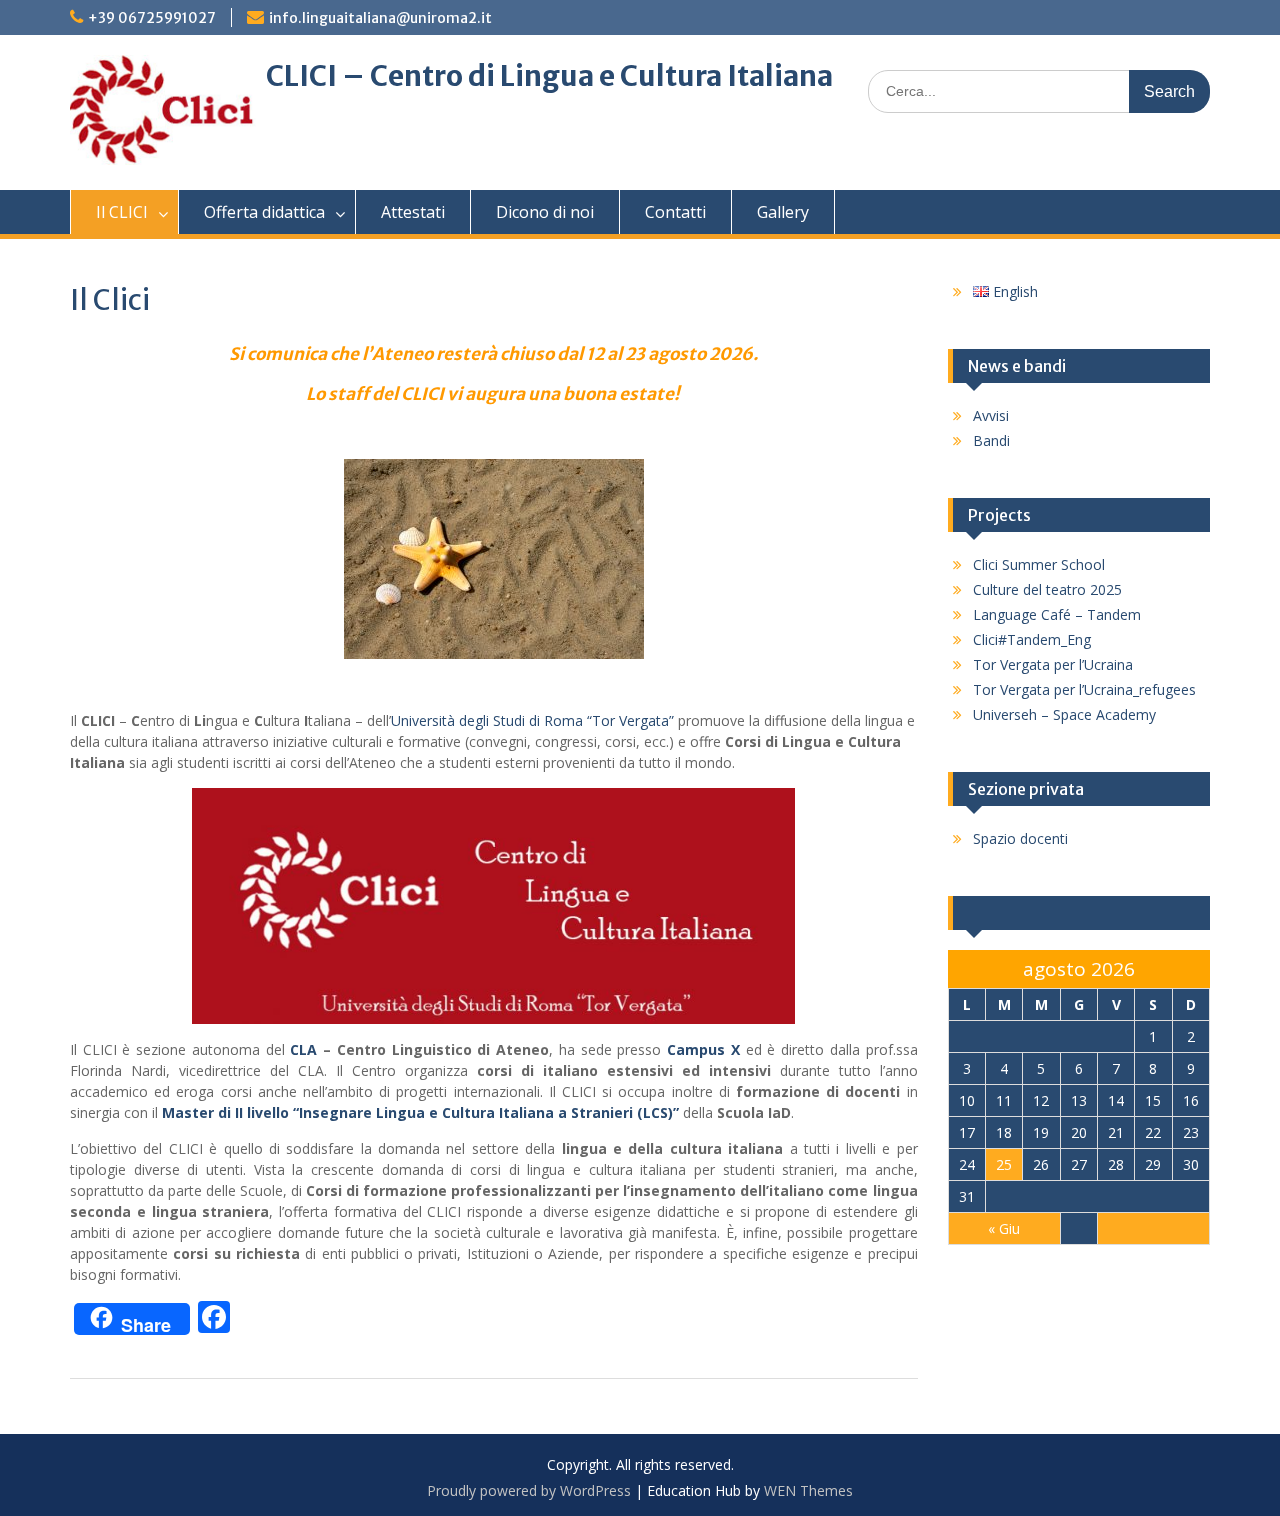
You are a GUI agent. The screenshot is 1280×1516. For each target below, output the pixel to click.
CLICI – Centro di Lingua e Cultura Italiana (549, 76)
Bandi (991, 440)
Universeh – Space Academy (1064, 714)
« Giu (1004, 1228)
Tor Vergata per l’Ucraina (1053, 664)
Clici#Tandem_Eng (1032, 639)
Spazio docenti (1020, 838)
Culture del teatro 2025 (1047, 589)
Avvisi (991, 415)
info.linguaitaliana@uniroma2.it (380, 18)
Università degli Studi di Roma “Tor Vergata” (532, 720)
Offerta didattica (264, 212)
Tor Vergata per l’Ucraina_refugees (1084, 689)
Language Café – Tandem (1057, 614)
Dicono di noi (545, 212)
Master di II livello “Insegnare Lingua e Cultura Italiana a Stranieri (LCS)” (420, 1112)
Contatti (675, 212)
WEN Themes (808, 1490)
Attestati (413, 212)
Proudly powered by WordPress (529, 1490)
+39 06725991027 (152, 18)
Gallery (783, 212)
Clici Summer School (1039, 564)
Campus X (703, 1049)
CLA (306, 1049)
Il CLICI (122, 212)
